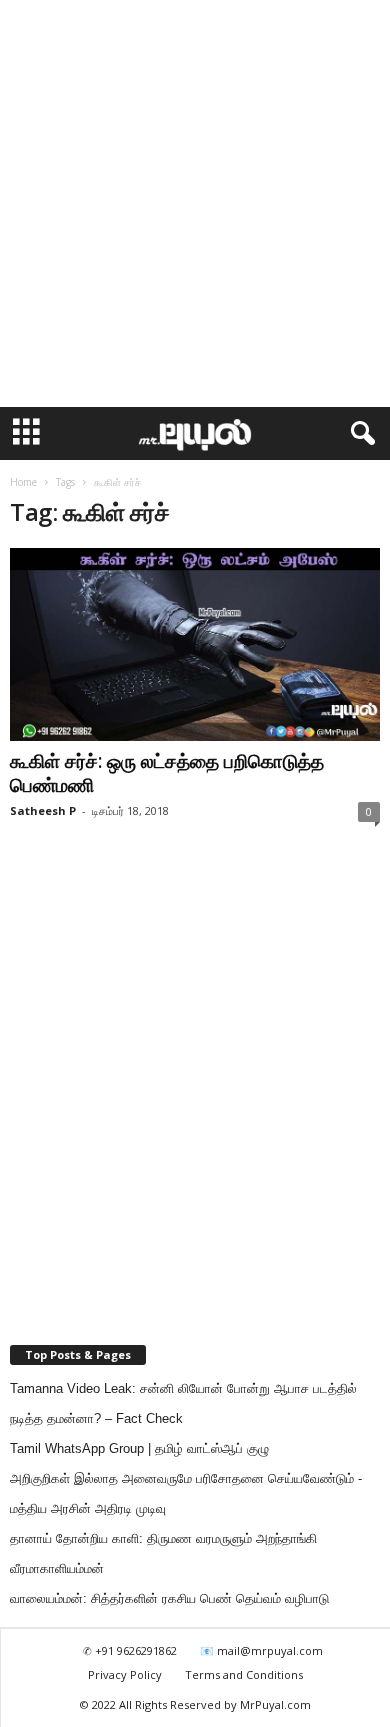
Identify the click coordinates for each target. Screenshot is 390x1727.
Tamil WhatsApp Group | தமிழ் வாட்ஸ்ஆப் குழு (139, 1448)
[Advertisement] (195, 204)
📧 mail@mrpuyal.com (261, 1650)
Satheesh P (43, 810)
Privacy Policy (125, 1674)
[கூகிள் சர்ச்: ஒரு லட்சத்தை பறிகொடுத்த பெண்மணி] (195, 644)
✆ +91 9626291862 (130, 1650)
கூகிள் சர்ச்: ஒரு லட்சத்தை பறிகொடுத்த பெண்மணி (167, 773)
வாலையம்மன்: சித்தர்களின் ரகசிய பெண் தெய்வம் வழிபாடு (169, 1598)
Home (23, 482)
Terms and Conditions (244, 1674)
